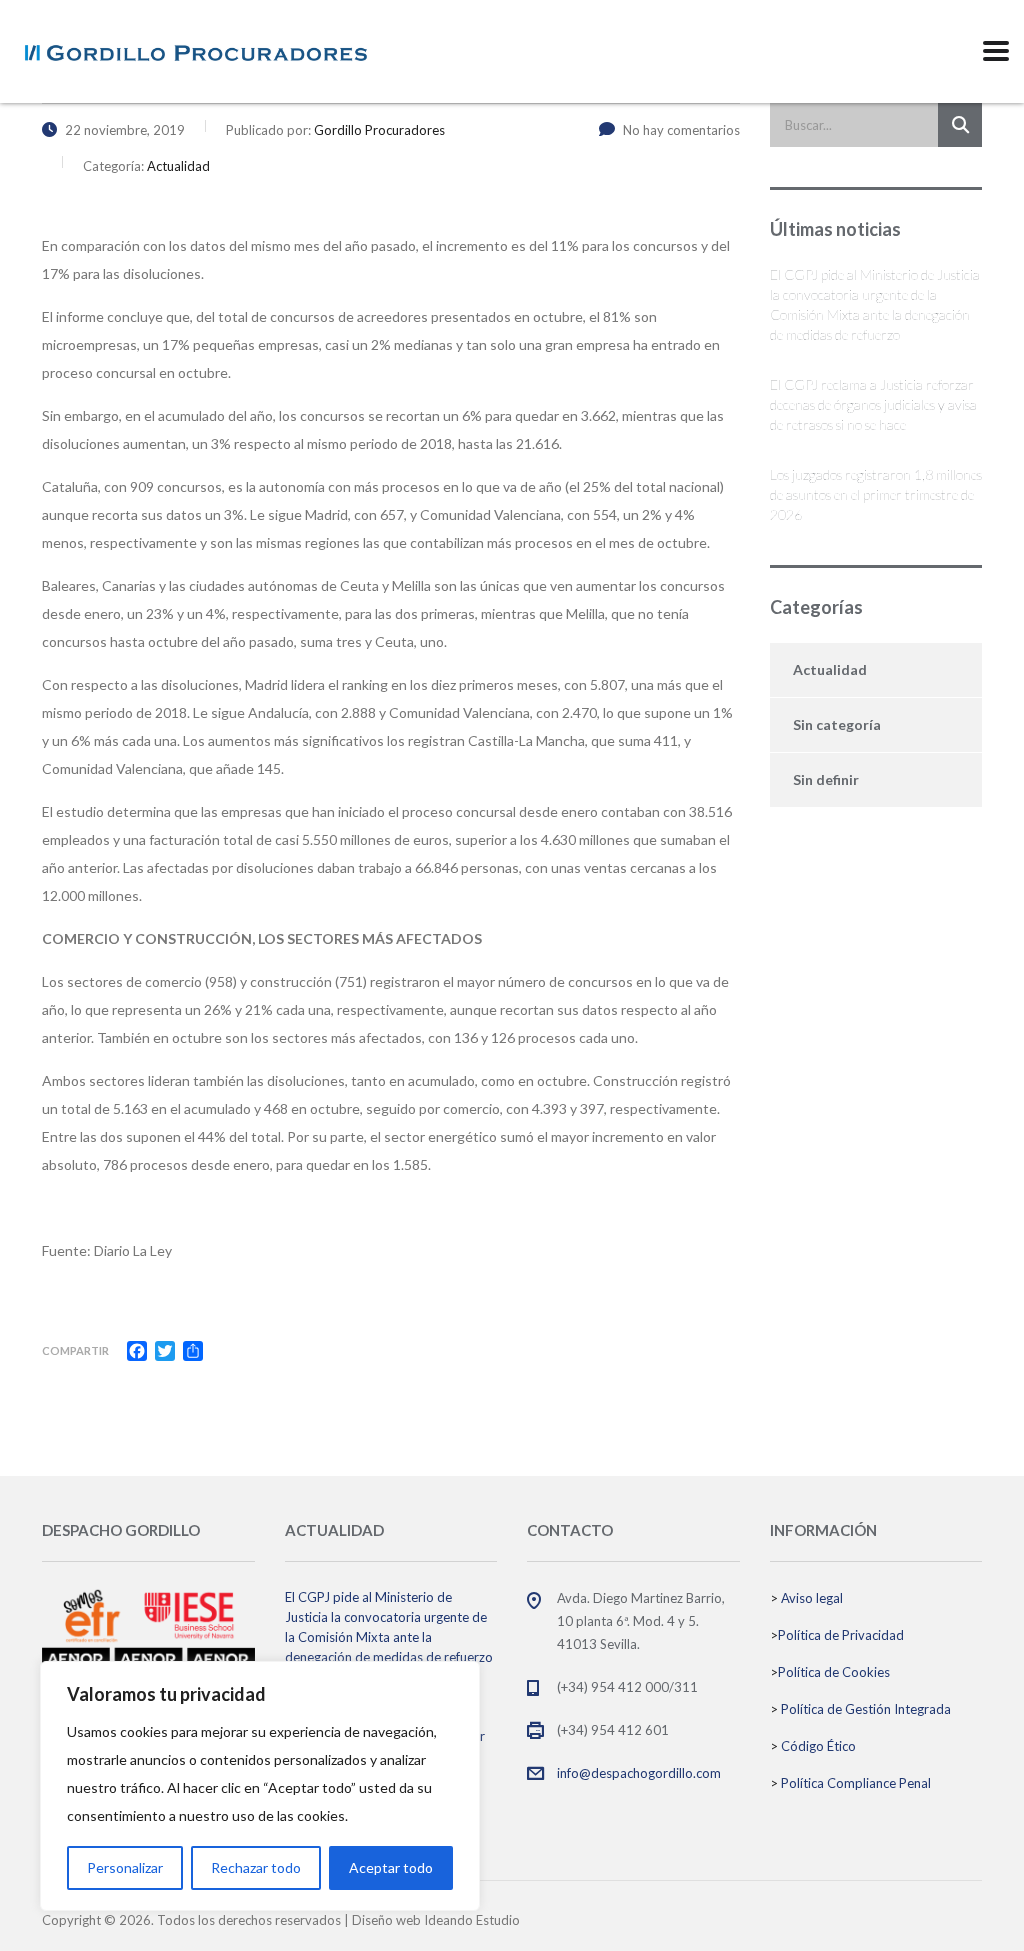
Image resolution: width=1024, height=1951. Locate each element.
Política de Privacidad (841, 1635)
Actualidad (830, 669)
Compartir (75, 1350)
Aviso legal (812, 1598)
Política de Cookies (834, 1672)
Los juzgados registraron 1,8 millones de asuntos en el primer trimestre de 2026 (876, 494)
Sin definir (826, 779)
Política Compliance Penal (856, 1783)
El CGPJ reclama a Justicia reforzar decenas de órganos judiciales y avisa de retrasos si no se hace (873, 404)
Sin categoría (837, 724)
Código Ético (818, 1746)
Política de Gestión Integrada (866, 1709)
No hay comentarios (681, 130)
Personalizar (125, 1867)
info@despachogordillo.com (639, 1773)
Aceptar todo (391, 1867)
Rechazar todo (256, 1867)
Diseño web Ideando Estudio (436, 1920)
